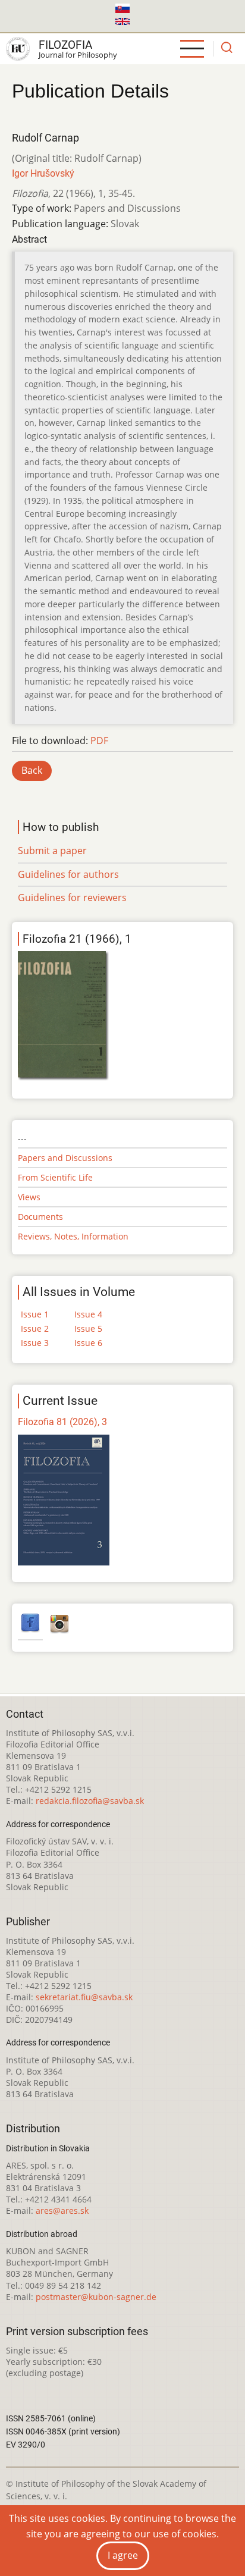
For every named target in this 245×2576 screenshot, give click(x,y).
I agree (123, 2555)
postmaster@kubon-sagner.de (96, 2297)
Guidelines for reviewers (72, 898)
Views (29, 1197)
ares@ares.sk (62, 2211)
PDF (99, 741)
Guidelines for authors (68, 874)
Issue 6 (88, 1343)
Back (32, 770)
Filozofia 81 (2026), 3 (62, 1422)
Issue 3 (35, 1343)
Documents (40, 1217)
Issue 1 (35, 1314)
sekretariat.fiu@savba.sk (84, 1997)
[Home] (18, 49)
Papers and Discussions (65, 1158)
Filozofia (65, 45)
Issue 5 (88, 1328)
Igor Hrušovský (43, 173)
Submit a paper (52, 851)
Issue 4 (88, 1314)
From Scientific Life (55, 1177)
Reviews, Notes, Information (73, 1236)
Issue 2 (35, 1328)
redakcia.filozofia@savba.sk (90, 1801)
